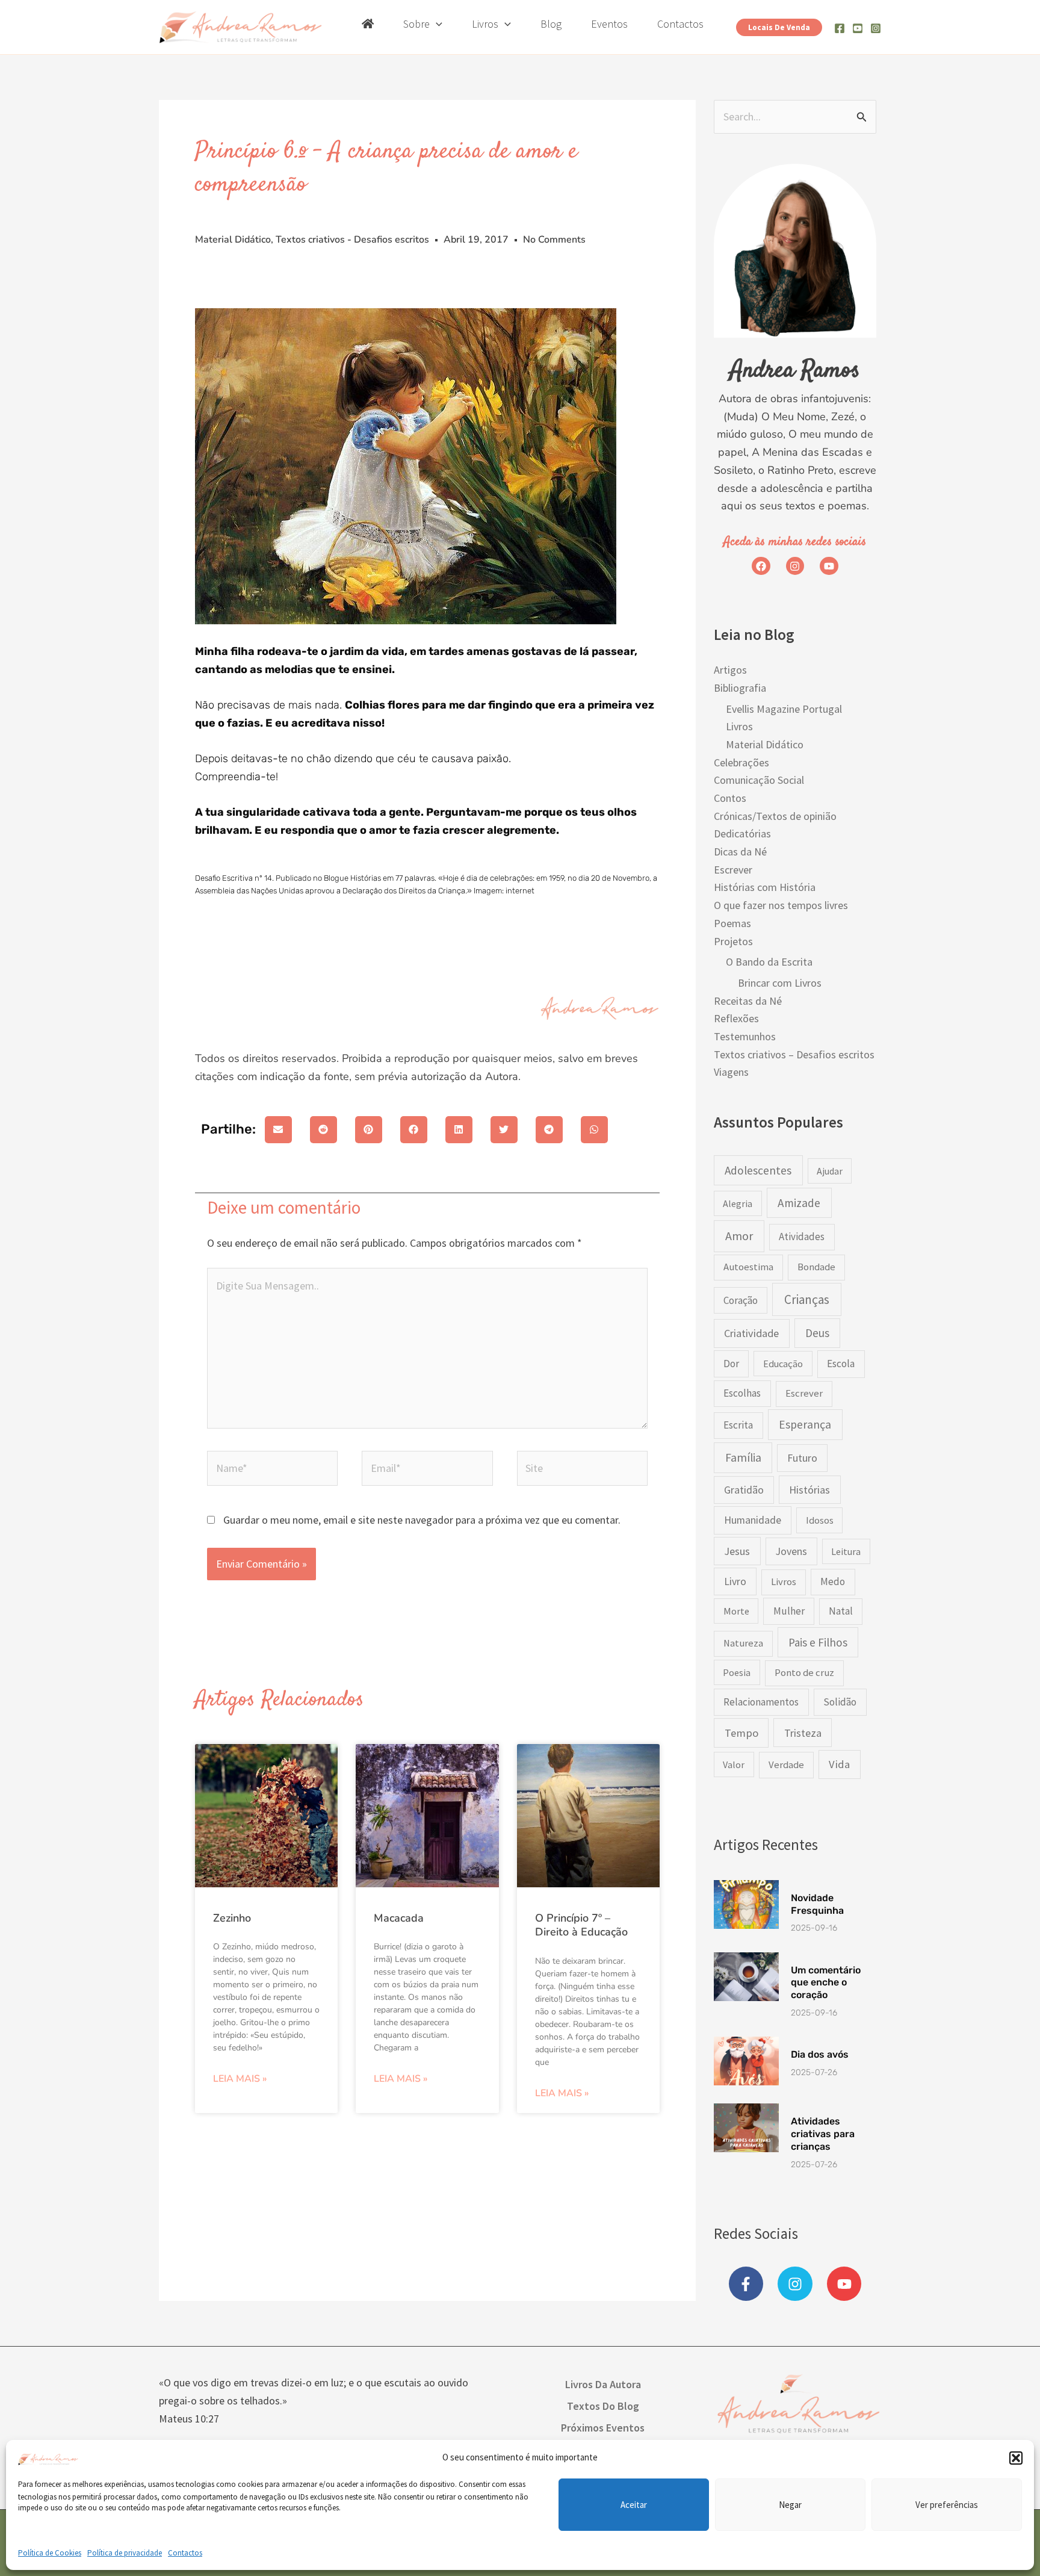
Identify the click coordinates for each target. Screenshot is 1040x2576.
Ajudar (830, 1171)
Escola (841, 1364)
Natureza (743, 1643)
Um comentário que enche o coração (826, 1983)
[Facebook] (840, 28)
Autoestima (748, 1267)
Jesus (737, 1551)
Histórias (809, 1490)
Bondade (816, 1267)
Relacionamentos (761, 1702)
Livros (739, 726)
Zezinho (232, 1918)
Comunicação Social (759, 780)
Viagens (731, 1072)
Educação (783, 1364)
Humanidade (753, 1520)
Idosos (820, 1520)
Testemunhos (745, 1036)
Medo (833, 1581)
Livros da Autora (603, 2384)
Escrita (738, 1425)
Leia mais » (240, 2079)
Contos (730, 798)
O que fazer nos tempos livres (781, 905)
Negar (790, 2505)
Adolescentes (758, 1170)
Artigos (730, 670)
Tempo (741, 1733)
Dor (731, 1364)
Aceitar (634, 2505)
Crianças (807, 1299)
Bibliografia (740, 688)
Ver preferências (947, 2505)
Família (743, 1457)
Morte (736, 1611)
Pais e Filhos (818, 1642)
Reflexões (736, 1018)
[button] (1016, 2458)
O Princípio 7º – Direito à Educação (581, 1925)
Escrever (733, 870)
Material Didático (233, 240)
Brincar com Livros (780, 983)
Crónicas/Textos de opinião (775, 816)
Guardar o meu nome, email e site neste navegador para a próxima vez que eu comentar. (422, 1520)
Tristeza (803, 1733)
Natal (841, 1611)
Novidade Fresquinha (817, 1904)
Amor (739, 1236)
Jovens (791, 1551)
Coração (741, 1300)
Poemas (732, 923)
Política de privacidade (125, 2553)
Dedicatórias (742, 833)
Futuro (802, 1458)
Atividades (802, 1237)
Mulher (789, 1611)
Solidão (840, 1702)
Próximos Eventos (603, 2428)
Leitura (846, 1551)
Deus (817, 1333)
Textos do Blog (603, 2406)
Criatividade (751, 1333)
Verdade (786, 1765)
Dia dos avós (820, 2054)
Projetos (733, 941)
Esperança (805, 1424)
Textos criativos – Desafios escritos (794, 1054)
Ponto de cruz (804, 1673)
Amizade (799, 1203)
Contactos (185, 2553)
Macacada (399, 1918)
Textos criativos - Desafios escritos (352, 240)
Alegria (738, 1203)
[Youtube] (858, 28)
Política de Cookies (50, 2553)
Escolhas (742, 1393)
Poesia (737, 1672)
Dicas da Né (740, 852)
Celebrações (741, 762)
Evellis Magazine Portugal (784, 709)
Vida (839, 1764)
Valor (734, 1764)
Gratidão (744, 1490)
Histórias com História (765, 887)
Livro (735, 1581)
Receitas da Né (748, 1001)
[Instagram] (876, 28)
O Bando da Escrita (769, 962)
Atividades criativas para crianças (823, 2134)
